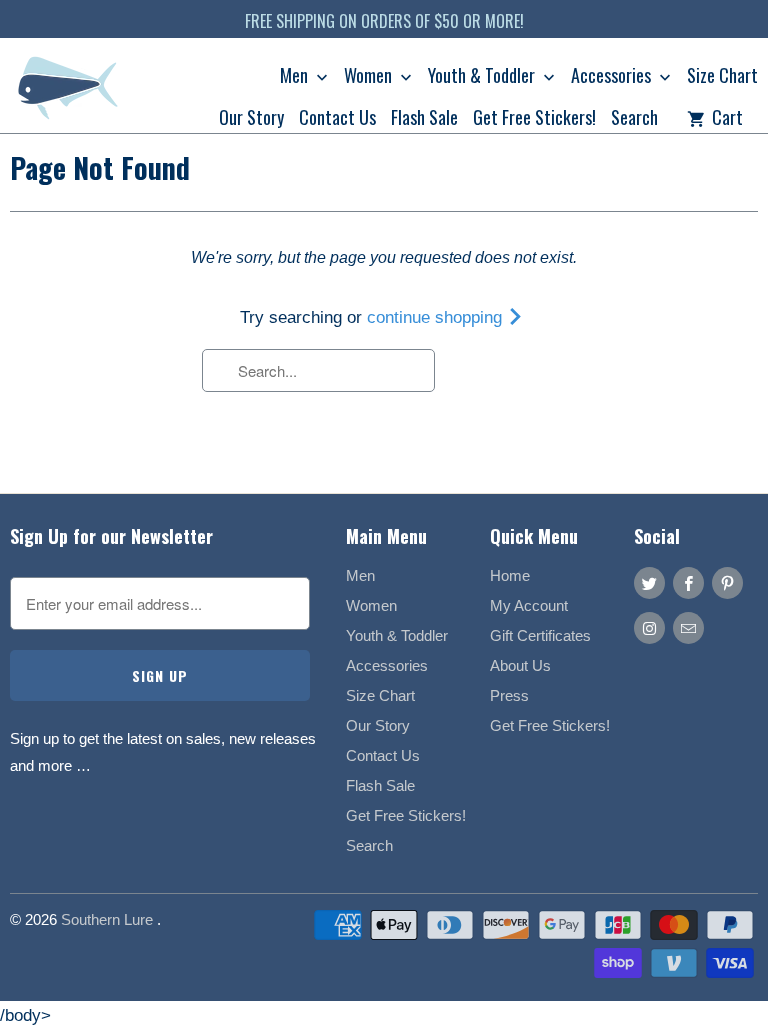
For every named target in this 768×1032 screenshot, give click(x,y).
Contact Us (337, 119)
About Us (520, 665)
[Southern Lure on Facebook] (688, 583)
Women (370, 77)
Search (634, 119)
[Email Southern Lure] (688, 628)
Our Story (251, 119)
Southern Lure (109, 919)
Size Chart (722, 77)
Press (509, 695)
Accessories (613, 77)
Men (296, 77)
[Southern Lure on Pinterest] (727, 583)
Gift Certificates (540, 635)
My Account (529, 605)
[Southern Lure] (70, 92)
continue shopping (437, 317)
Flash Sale (424, 119)
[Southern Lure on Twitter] (649, 583)
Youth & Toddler (483, 77)
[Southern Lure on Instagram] (649, 628)
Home (510, 575)
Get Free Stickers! (534, 119)
